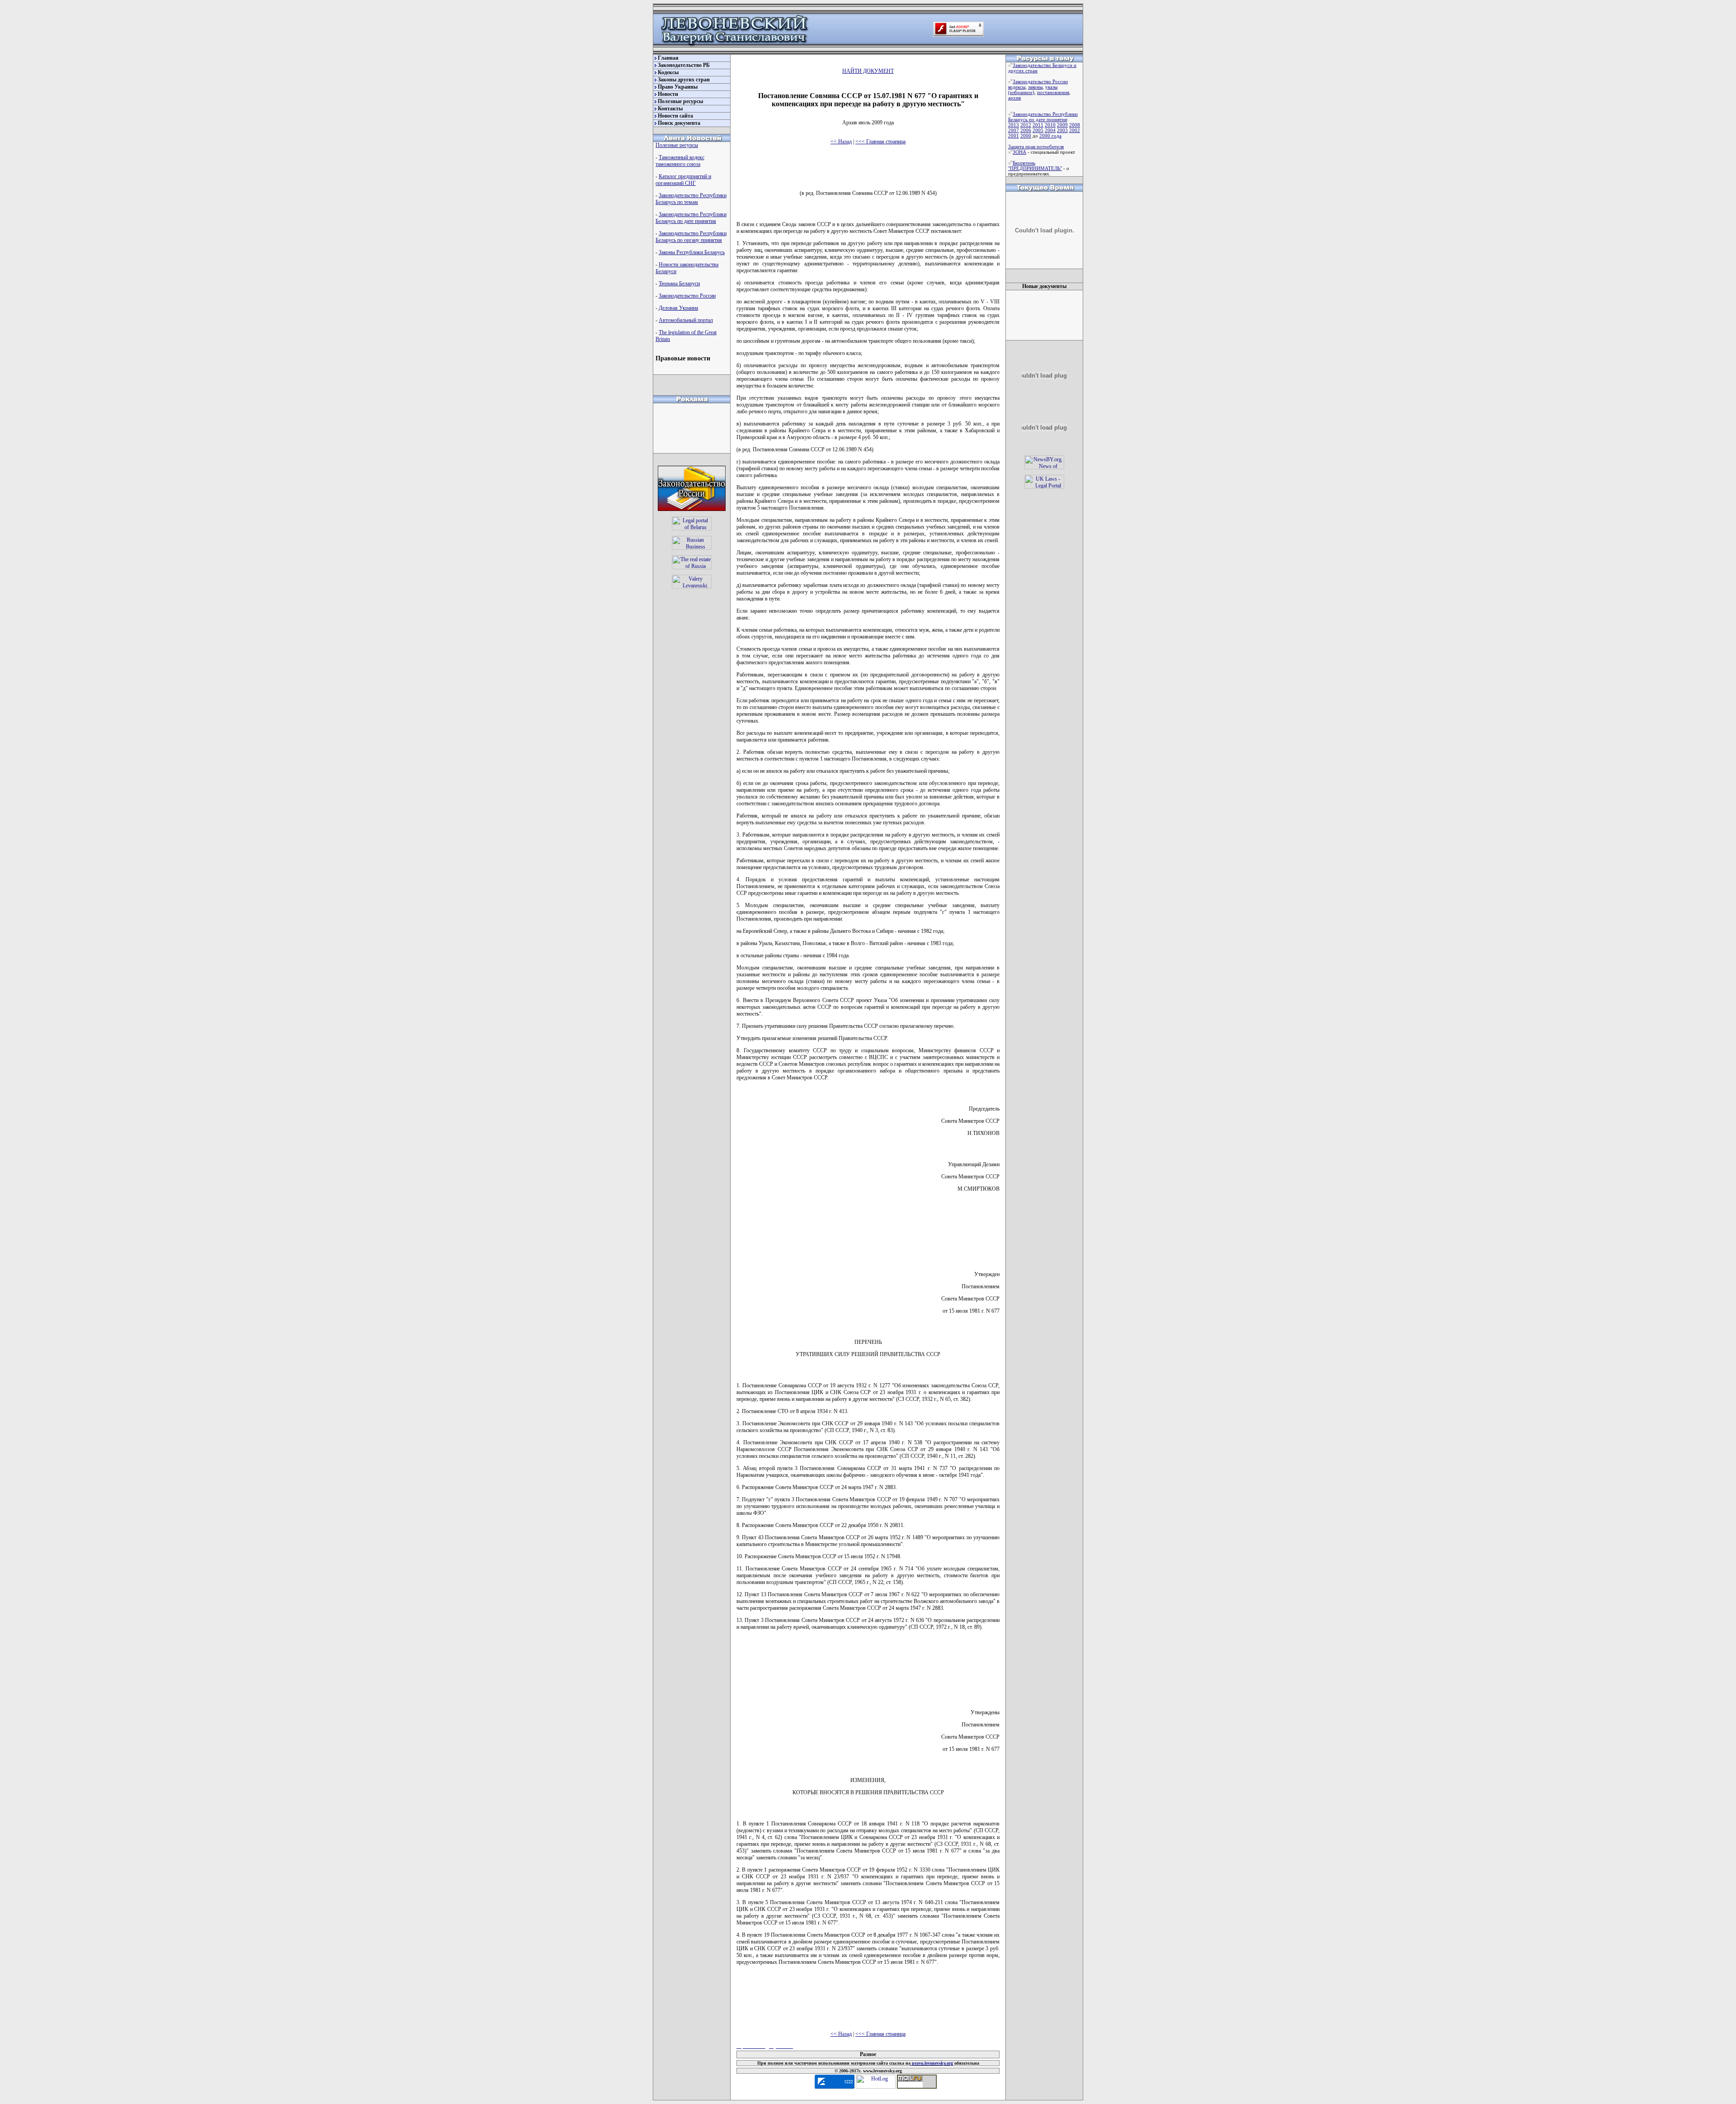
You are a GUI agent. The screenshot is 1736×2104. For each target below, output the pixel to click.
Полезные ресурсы (680, 101)
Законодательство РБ (684, 65)
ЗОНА (1019, 152)
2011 (1038, 125)
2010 (1050, 125)
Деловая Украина (678, 308)
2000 (1026, 136)
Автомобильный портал (686, 320)
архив (1014, 98)
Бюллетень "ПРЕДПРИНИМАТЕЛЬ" (1035, 165)
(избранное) (1021, 92)
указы (1051, 87)
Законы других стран (684, 80)
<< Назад (841, 142)
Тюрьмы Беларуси (679, 284)
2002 (1075, 130)
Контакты (670, 109)
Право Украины (678, 87)
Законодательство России (687, 296)
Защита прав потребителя (1036, 147)
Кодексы (668, 72)
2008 (1075, 125)
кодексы (1017, 87)
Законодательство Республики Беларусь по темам (691, 199)
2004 (1050, 130)
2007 (1014, 130)
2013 (1014, 125)
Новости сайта (675, 116)
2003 (1062, 130)
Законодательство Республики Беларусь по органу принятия (691, 237)
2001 (1014, 136)
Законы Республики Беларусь (692, 252)
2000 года (1050, 136)
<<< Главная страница (880, 142)
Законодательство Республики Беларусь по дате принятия (691, 218)
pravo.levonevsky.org (932, 2063)
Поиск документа (679, 123)
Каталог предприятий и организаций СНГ (683, 180)
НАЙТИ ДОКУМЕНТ (868, 71)
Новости (668, 94)
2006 (1026, 130)
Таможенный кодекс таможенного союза (680, 161)
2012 (1026, 125)
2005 (1038, 130)
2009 (1062, 125)
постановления (1053, 92)
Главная (668, 58)
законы (1035, 87)
